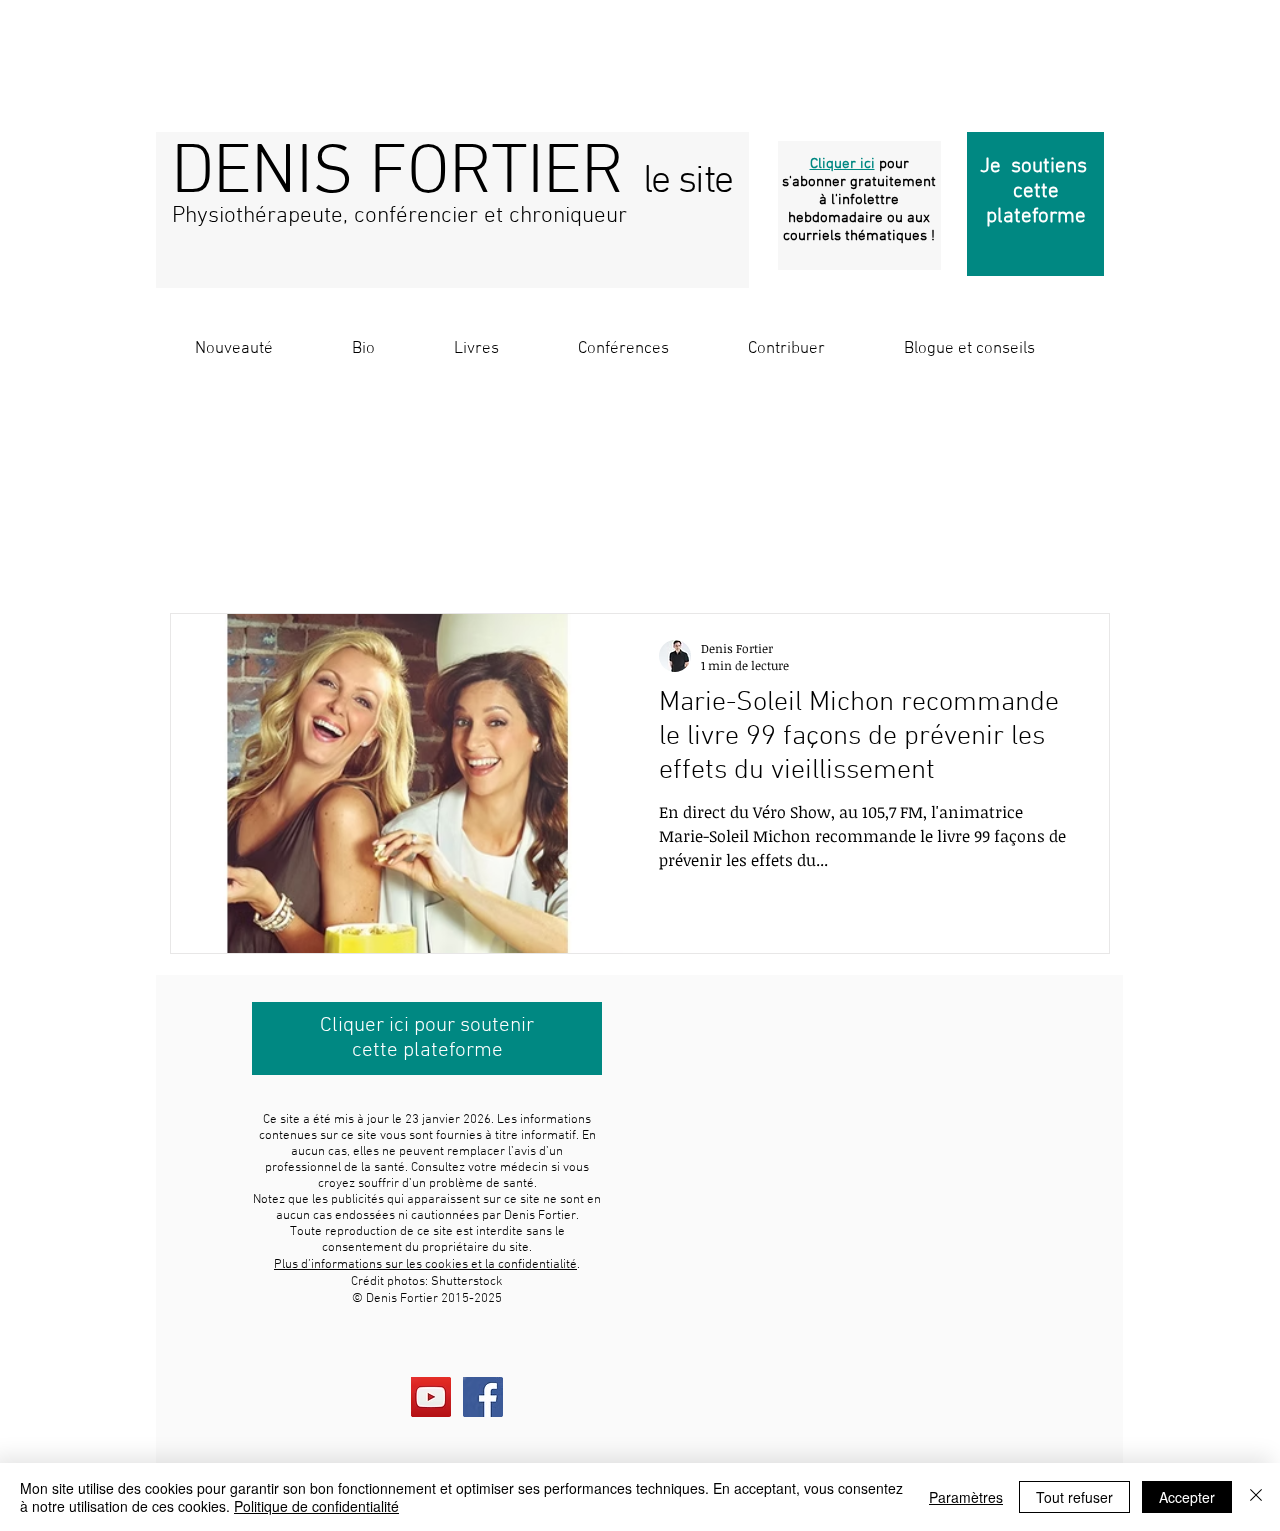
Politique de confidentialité (316, 1506)
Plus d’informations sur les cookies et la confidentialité (425, 1265)
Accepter (1187, 1497)
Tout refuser (1074, 1497)
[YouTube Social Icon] (431, 1397)
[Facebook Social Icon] (483, 1397)
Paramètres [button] (966, 1497)
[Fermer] (1256, 1497)
